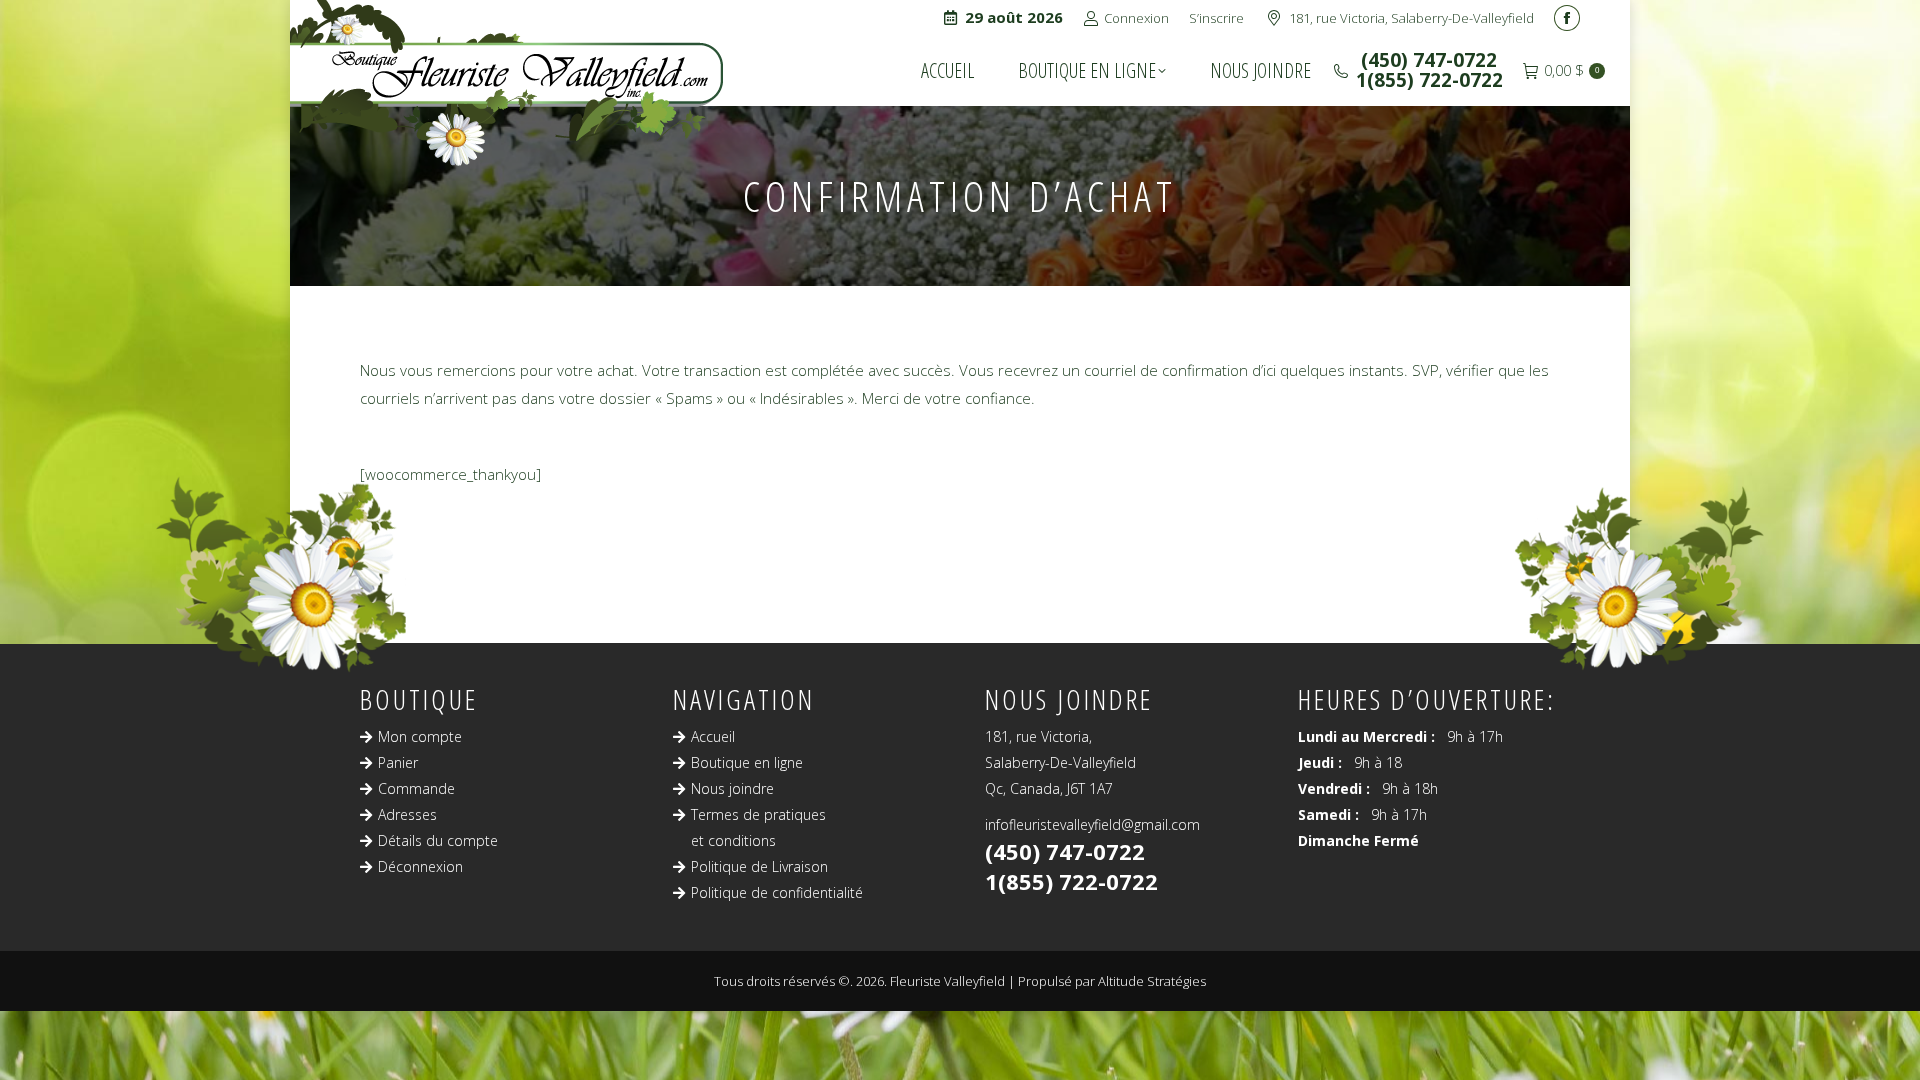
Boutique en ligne (747, 762)
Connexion (1136, 18)
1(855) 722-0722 (1429, 80)
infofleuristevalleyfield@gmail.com (1092, 824)
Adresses (407, 814)
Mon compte (420, 736)
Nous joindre (732, 788)
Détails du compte (438, 840)
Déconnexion (420, 866)
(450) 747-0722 (1426, 60)
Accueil (713, 736)
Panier (398, 762)
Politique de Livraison (759, 866)
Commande (416, 788)
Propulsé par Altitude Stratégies (1112, 981)
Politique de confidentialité (777, 892)
